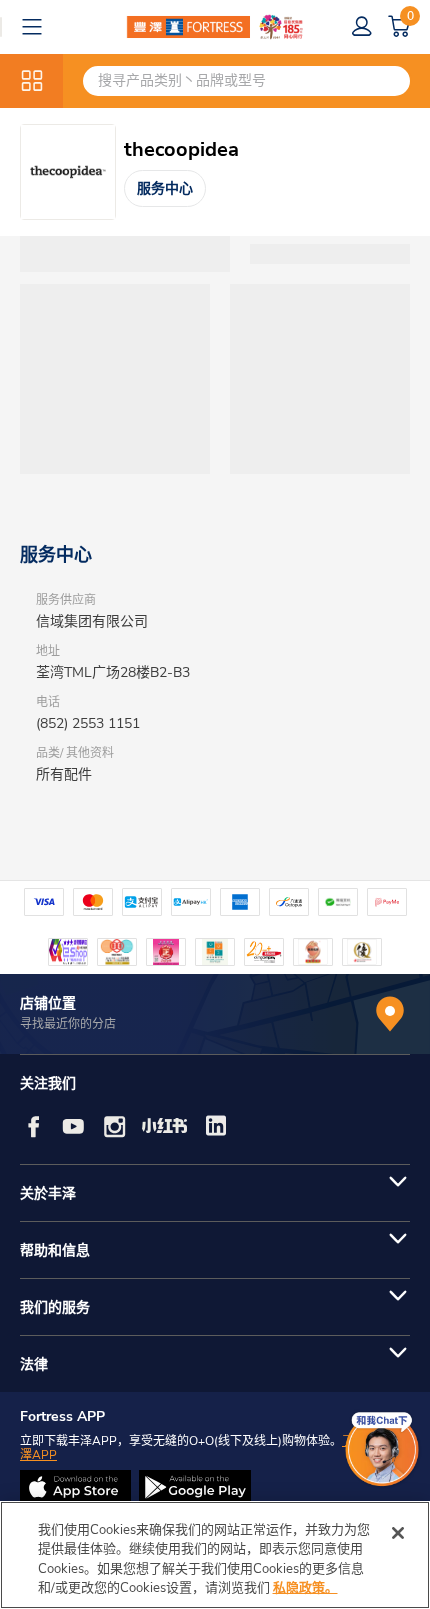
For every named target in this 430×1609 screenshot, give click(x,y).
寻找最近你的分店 (68, 1024)
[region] (215, 1555)
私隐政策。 (305, 1588)
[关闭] (398, 1533)
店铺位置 (48, 1003)
